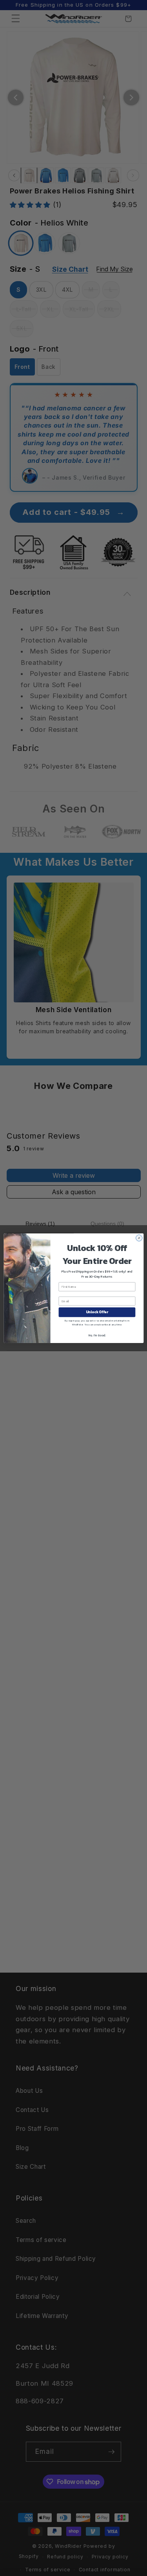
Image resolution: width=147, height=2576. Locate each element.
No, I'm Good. (97, 1335)
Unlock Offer (97, 1312)
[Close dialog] (139, 1238)
